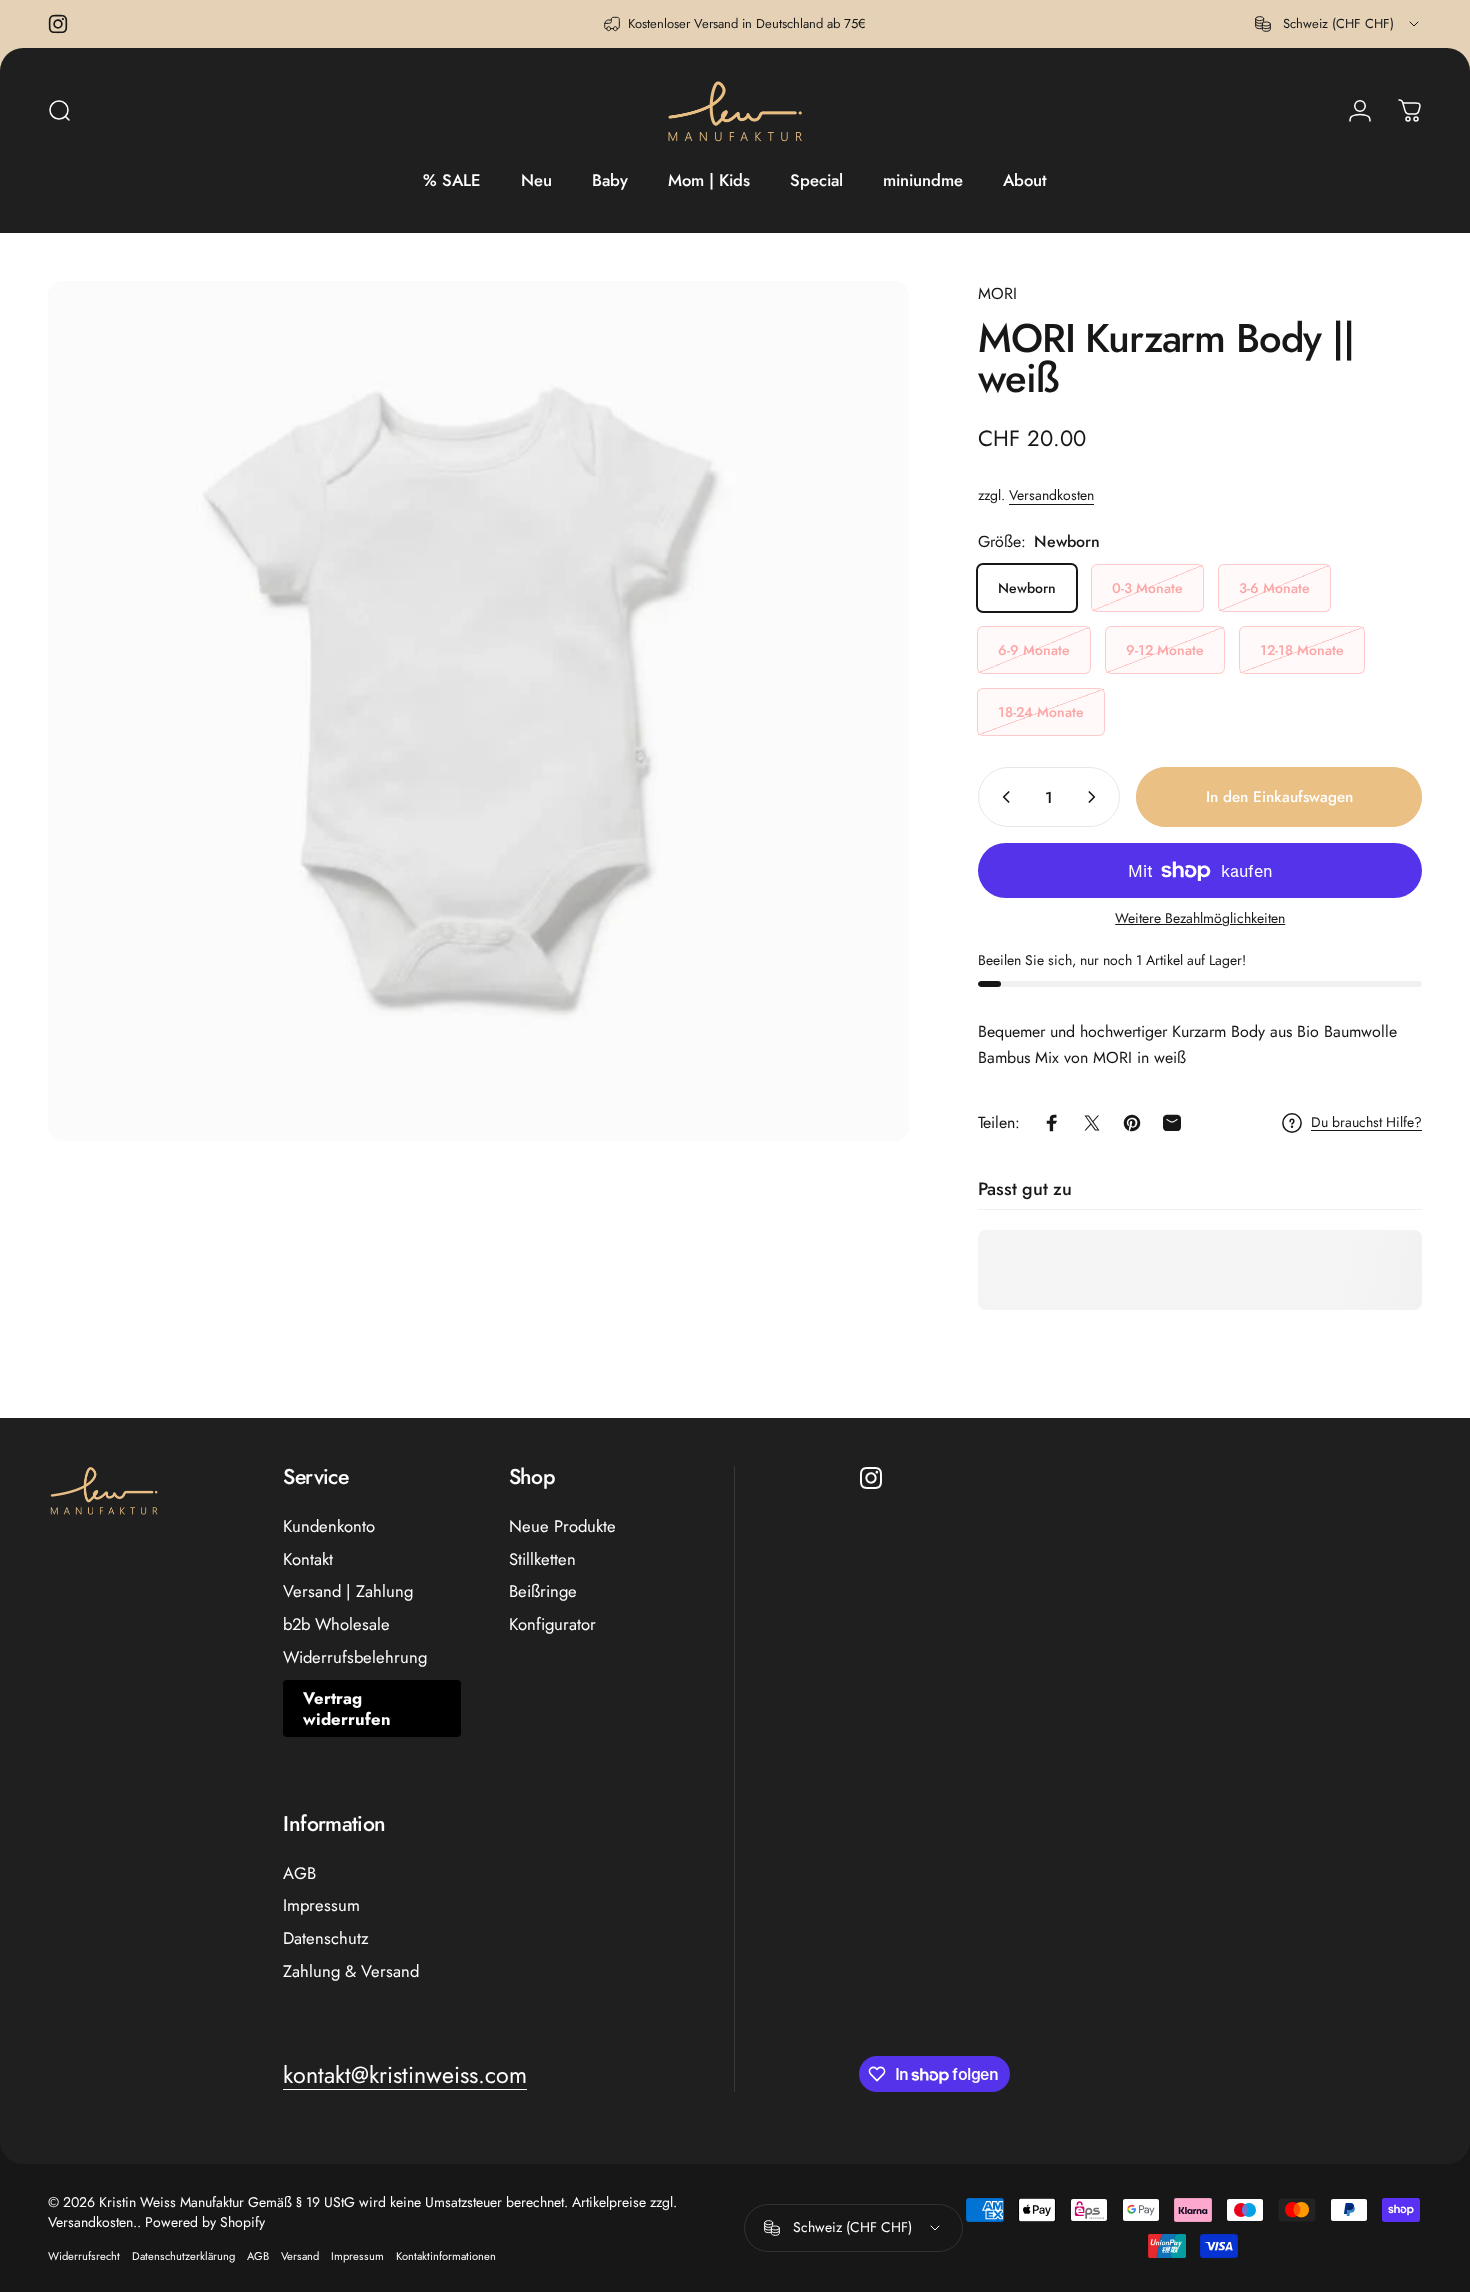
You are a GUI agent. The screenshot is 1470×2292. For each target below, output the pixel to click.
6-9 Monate (1034, 650)
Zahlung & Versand (351, 1971)
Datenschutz (326, 1938)
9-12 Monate (1165, 650)
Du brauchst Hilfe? (1366, 1123)
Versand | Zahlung (348, 1591)
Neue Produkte (562, 1526)
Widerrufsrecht (84, 2256)
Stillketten (542, 1559)
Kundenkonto (329, 1526)
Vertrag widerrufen (347, 1708)
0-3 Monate (1147, 588)
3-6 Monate (1274, 588)
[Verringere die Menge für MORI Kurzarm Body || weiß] (1002, 797)
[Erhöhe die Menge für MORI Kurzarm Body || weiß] (1096, 797)
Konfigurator (552, 1624)
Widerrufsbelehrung (355, 1657)
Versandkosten (1051, 495)
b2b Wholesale (336, 1624)
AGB (299, 1873)
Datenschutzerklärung (183, 2256)
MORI (997, 293)
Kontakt (308, 1559)
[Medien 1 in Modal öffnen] (478, 711)
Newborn (1027, 588)
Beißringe (543, 1591)
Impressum (321, 1905)
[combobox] (1338, 24)
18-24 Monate (1041, 712)
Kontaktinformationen (446, 2256)
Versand (300, 2256)
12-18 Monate (1302, 650)
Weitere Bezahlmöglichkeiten (1200, 919)
